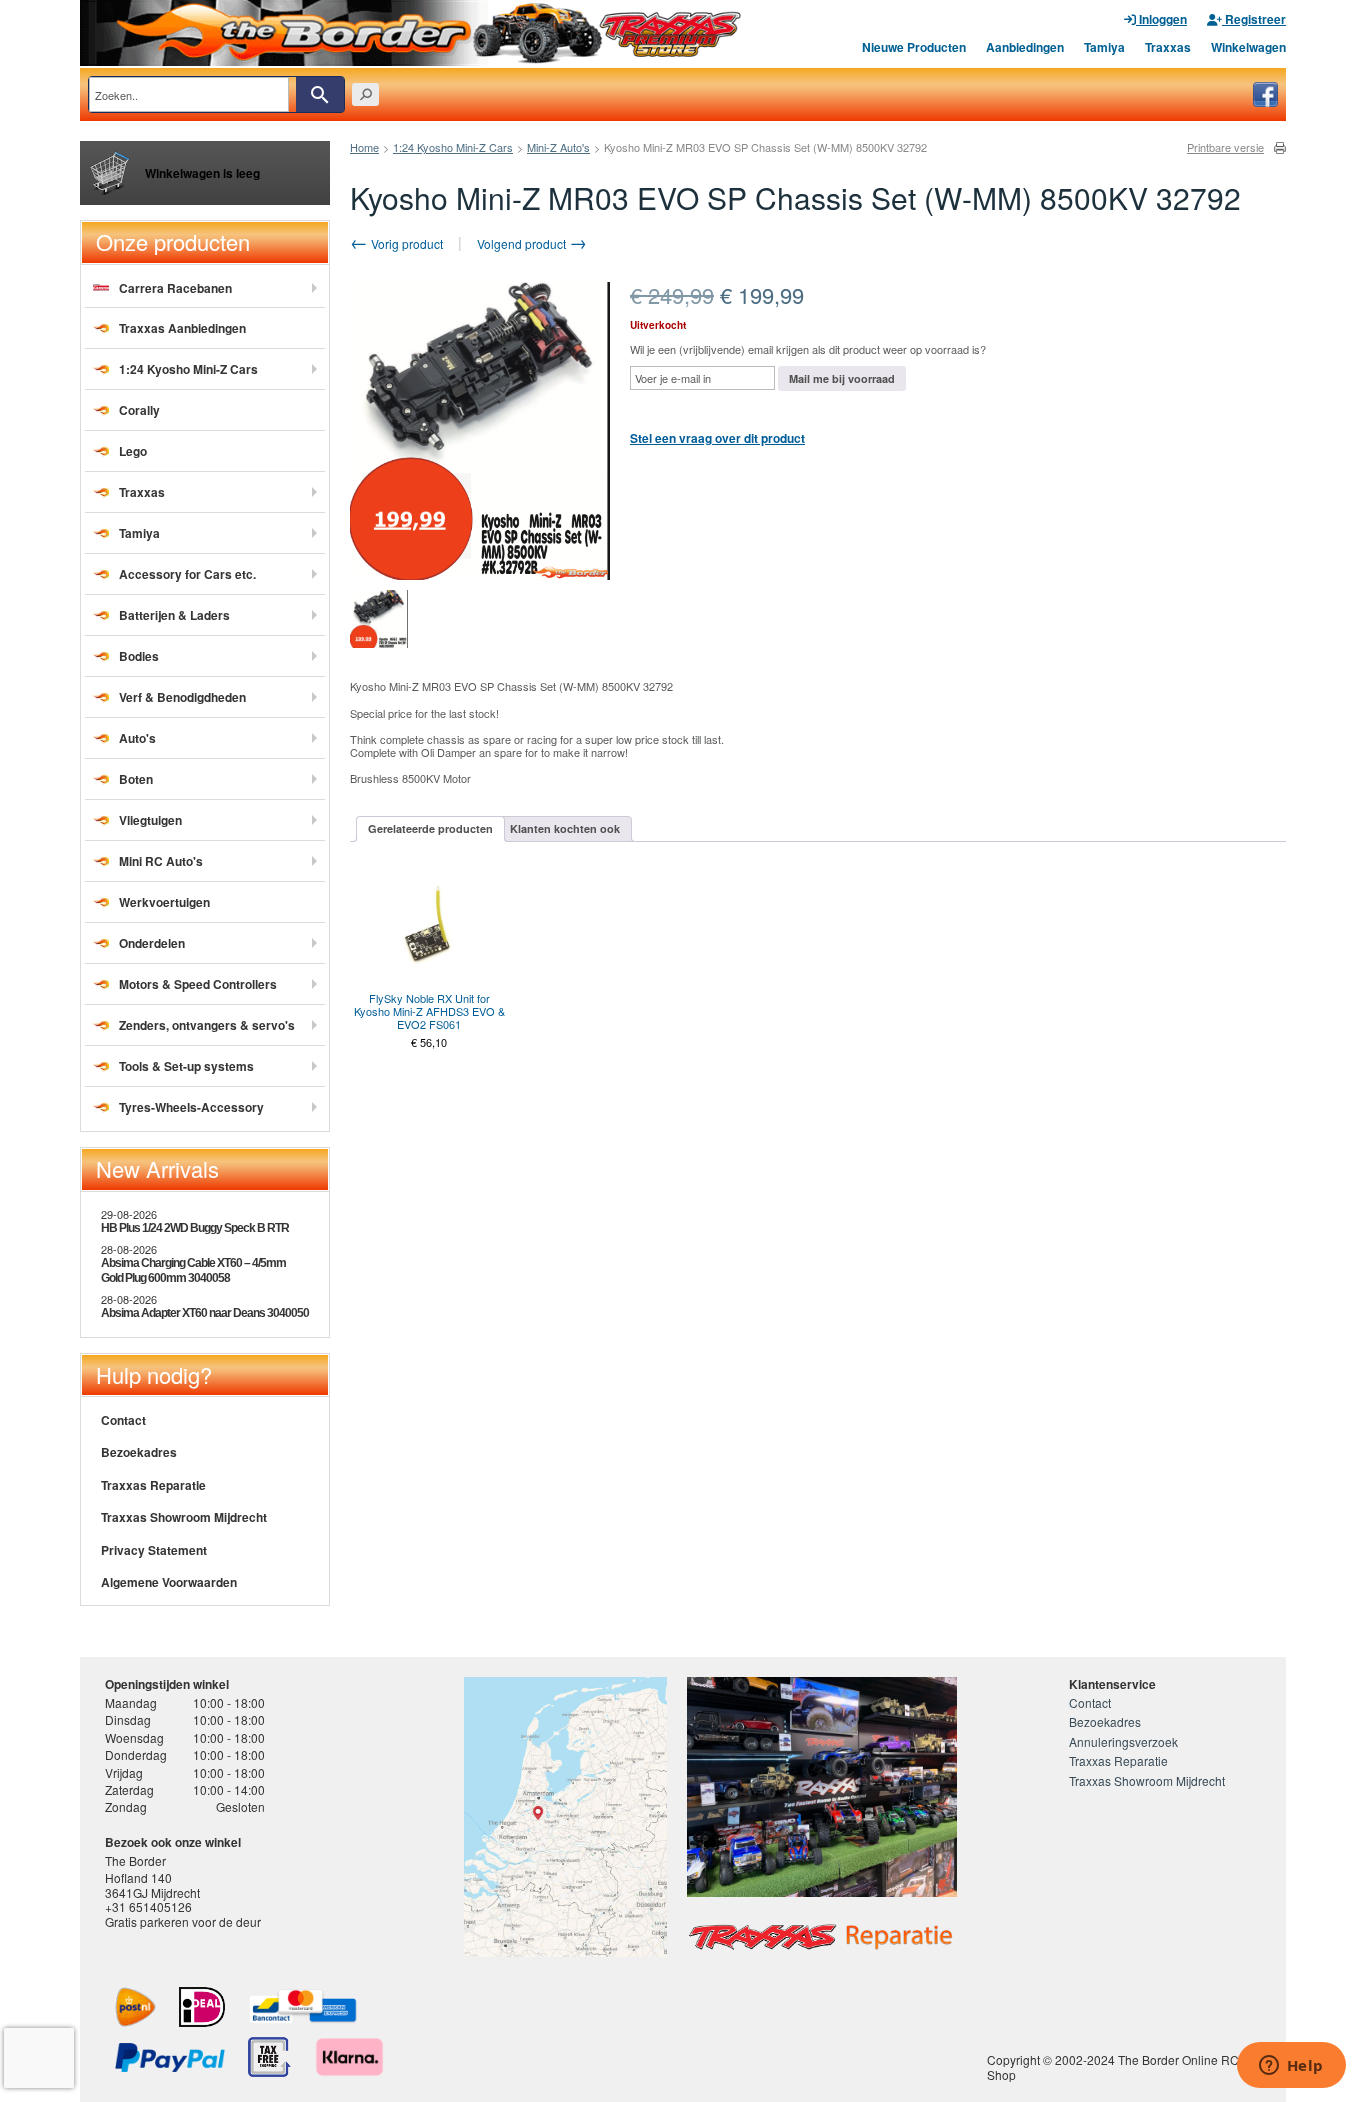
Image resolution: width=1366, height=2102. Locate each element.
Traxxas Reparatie (153, 1485)
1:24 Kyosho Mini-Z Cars (453, 147)
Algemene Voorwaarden (169, 1582)
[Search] (320, 94)
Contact (123, 1420)
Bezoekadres (139, 1452)
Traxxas (1168, 47)
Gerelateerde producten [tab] (430, 828)
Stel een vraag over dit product (717, 438)
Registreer (1254, 19)
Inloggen (1161, 19)
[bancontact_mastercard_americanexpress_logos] (303, 2007)
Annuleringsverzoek (1123, 1741)
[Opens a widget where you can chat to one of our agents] (1291, 2067)
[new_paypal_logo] (170, 2057)
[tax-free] (269, 2057)
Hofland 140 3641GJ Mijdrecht (152, 1884)
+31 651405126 (148, 1906)
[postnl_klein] (135, 2007)
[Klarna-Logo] (349, 2057)
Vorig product (405, 243)
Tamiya (1104, 47)
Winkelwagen (1248, 47)
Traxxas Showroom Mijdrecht (184, 1517)
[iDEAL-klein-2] (202, 2007)
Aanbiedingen (1025, 47)
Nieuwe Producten (914, 47)
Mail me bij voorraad (842, 378)
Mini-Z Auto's (558, 147)
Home (364, 147)
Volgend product (523, 243)
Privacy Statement (154, 1550)
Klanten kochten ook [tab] (565, 828)
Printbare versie (1225, 147)
